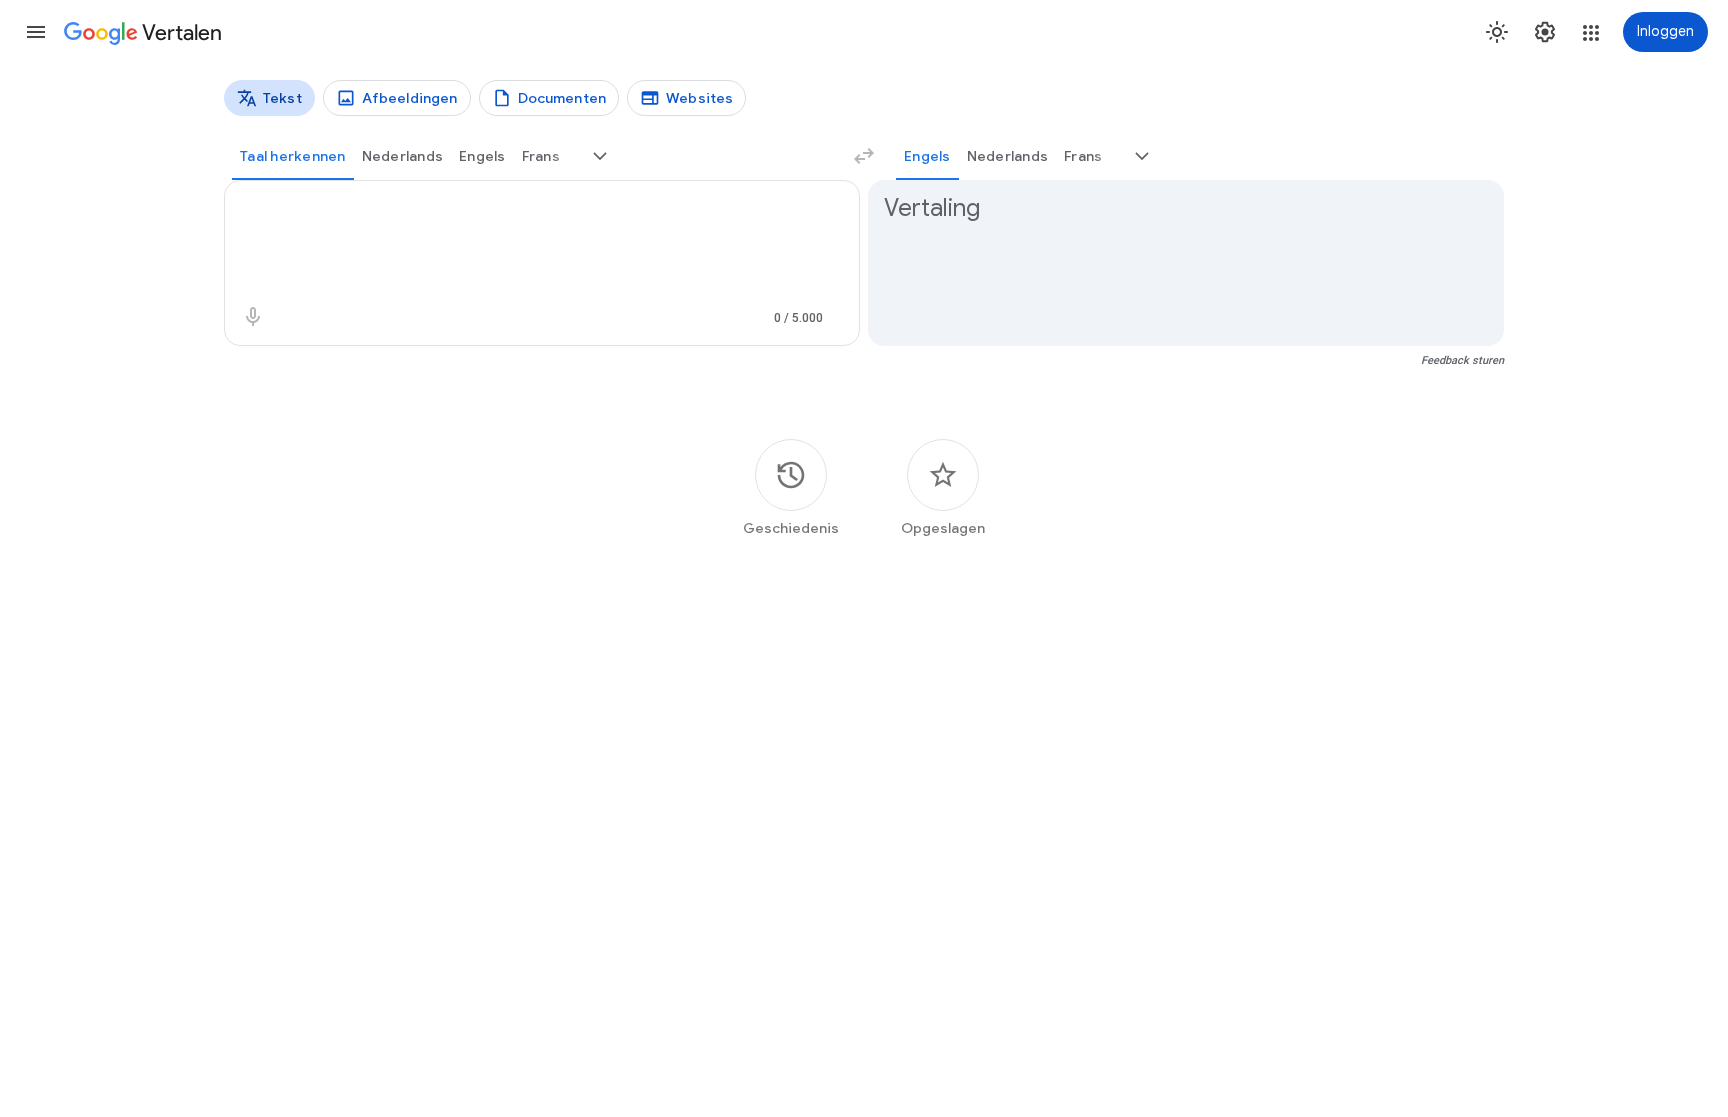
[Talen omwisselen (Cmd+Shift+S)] (864, 156)
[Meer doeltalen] (1142, 156)
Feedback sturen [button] (1462, 360)
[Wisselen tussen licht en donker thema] (1497, 32)
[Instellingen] (1545, 32)
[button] (36, 32)
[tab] (293, 156)
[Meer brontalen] (600, 156)
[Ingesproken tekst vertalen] (253, 317)
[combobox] (520, 209)
